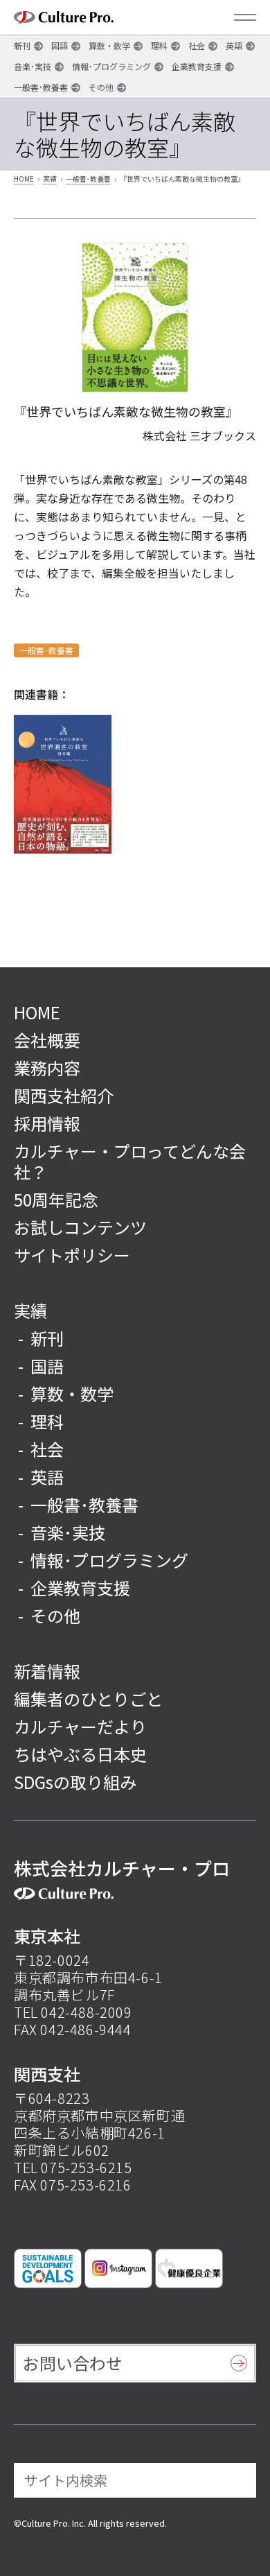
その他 (101, 87)
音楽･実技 (33, 66)
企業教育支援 (197, 66)
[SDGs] (48, 2268)
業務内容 (47, 1067)
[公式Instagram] (118, 2268)
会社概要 (47, 1040)
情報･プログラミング (111, 66)
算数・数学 (109, 45)
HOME (24, 179)
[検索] (236, 2480)
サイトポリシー (72, 1255)
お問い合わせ (73, 2363)
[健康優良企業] (189, 2268)
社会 (197, 45)
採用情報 (47, 1123)
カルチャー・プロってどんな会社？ (130, 1161)
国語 (60, 45)
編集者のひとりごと (88, 1698)
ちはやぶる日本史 (80, 1754)
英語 (234, 45)
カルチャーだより (80, 1726)
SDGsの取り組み (75, 1782)
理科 (159, 45)
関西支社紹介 (64, 1095)
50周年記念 (56, 1199)
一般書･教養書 (41, 87)
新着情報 (47, 1671)
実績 (50, 179)
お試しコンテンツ (80, 1227)
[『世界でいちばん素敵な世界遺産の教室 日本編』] (63, 784)
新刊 (22, 45)
